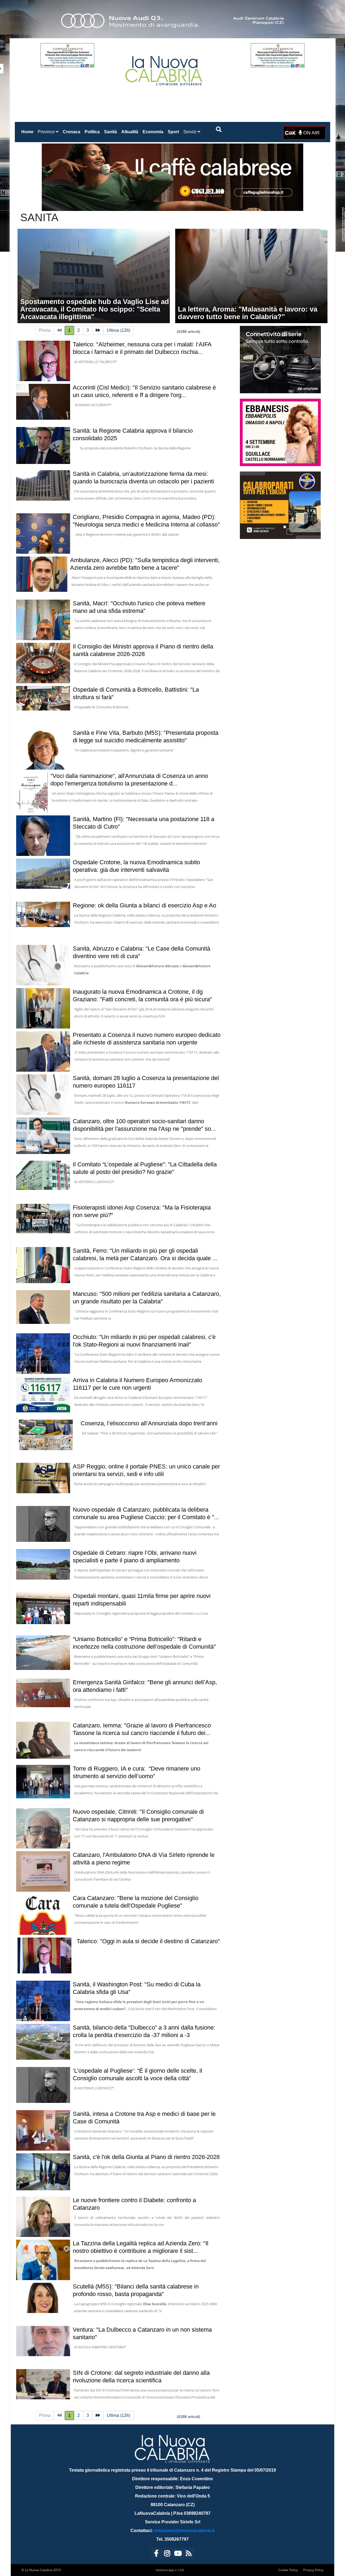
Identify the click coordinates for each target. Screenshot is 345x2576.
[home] (164, 69)
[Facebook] (156, 2554)
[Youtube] (178, 2554)
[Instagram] (167, 2554)
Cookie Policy (288, 2570)
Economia (153, 132)
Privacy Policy (313, 2570)
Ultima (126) (118, 330)
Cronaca (72, 132)
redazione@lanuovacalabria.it (184, 2531)
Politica (92, 132)
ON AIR (311, 133)
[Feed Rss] (189, 2554)
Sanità (111, 132)
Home (28, 132)
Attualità (130, 132)
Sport (173, 132)
